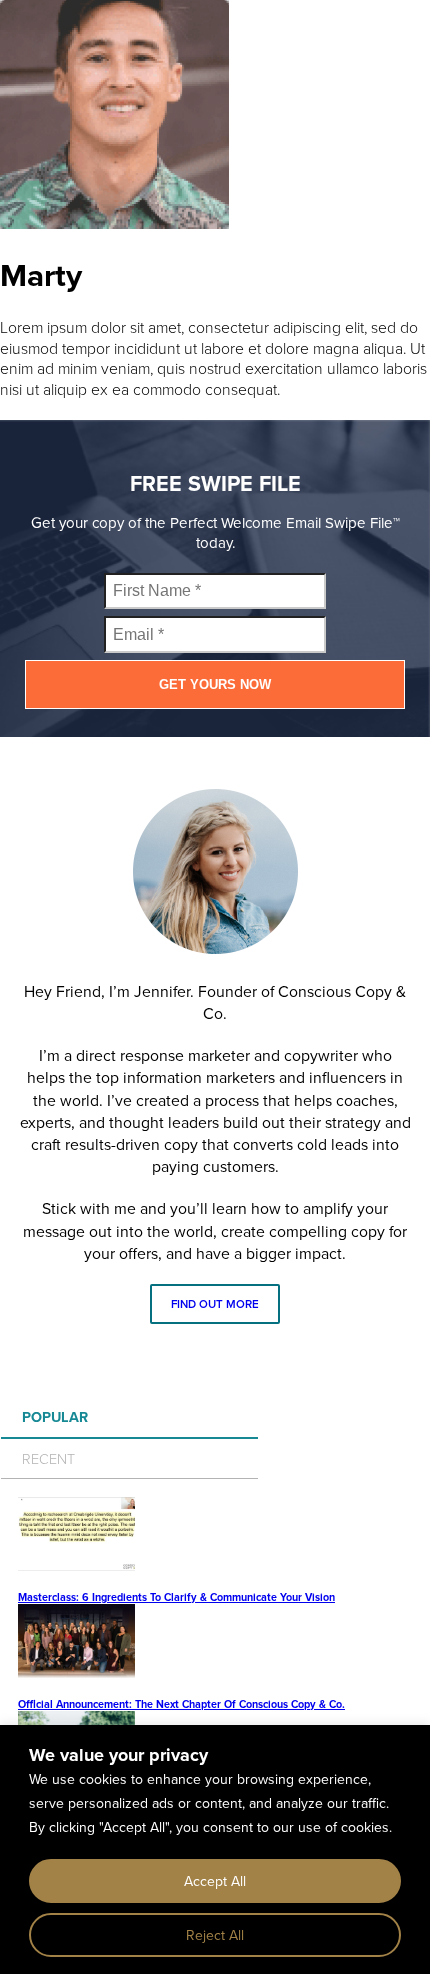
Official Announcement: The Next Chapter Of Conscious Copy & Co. (181, 1704)
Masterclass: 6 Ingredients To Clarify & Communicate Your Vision (176, 1597)
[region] (215, 1849)
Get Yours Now (215, 684)
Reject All (215, 1935)
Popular (55, 1416)
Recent (48, 1458)
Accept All (215, 1881)
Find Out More (215, 1304)
